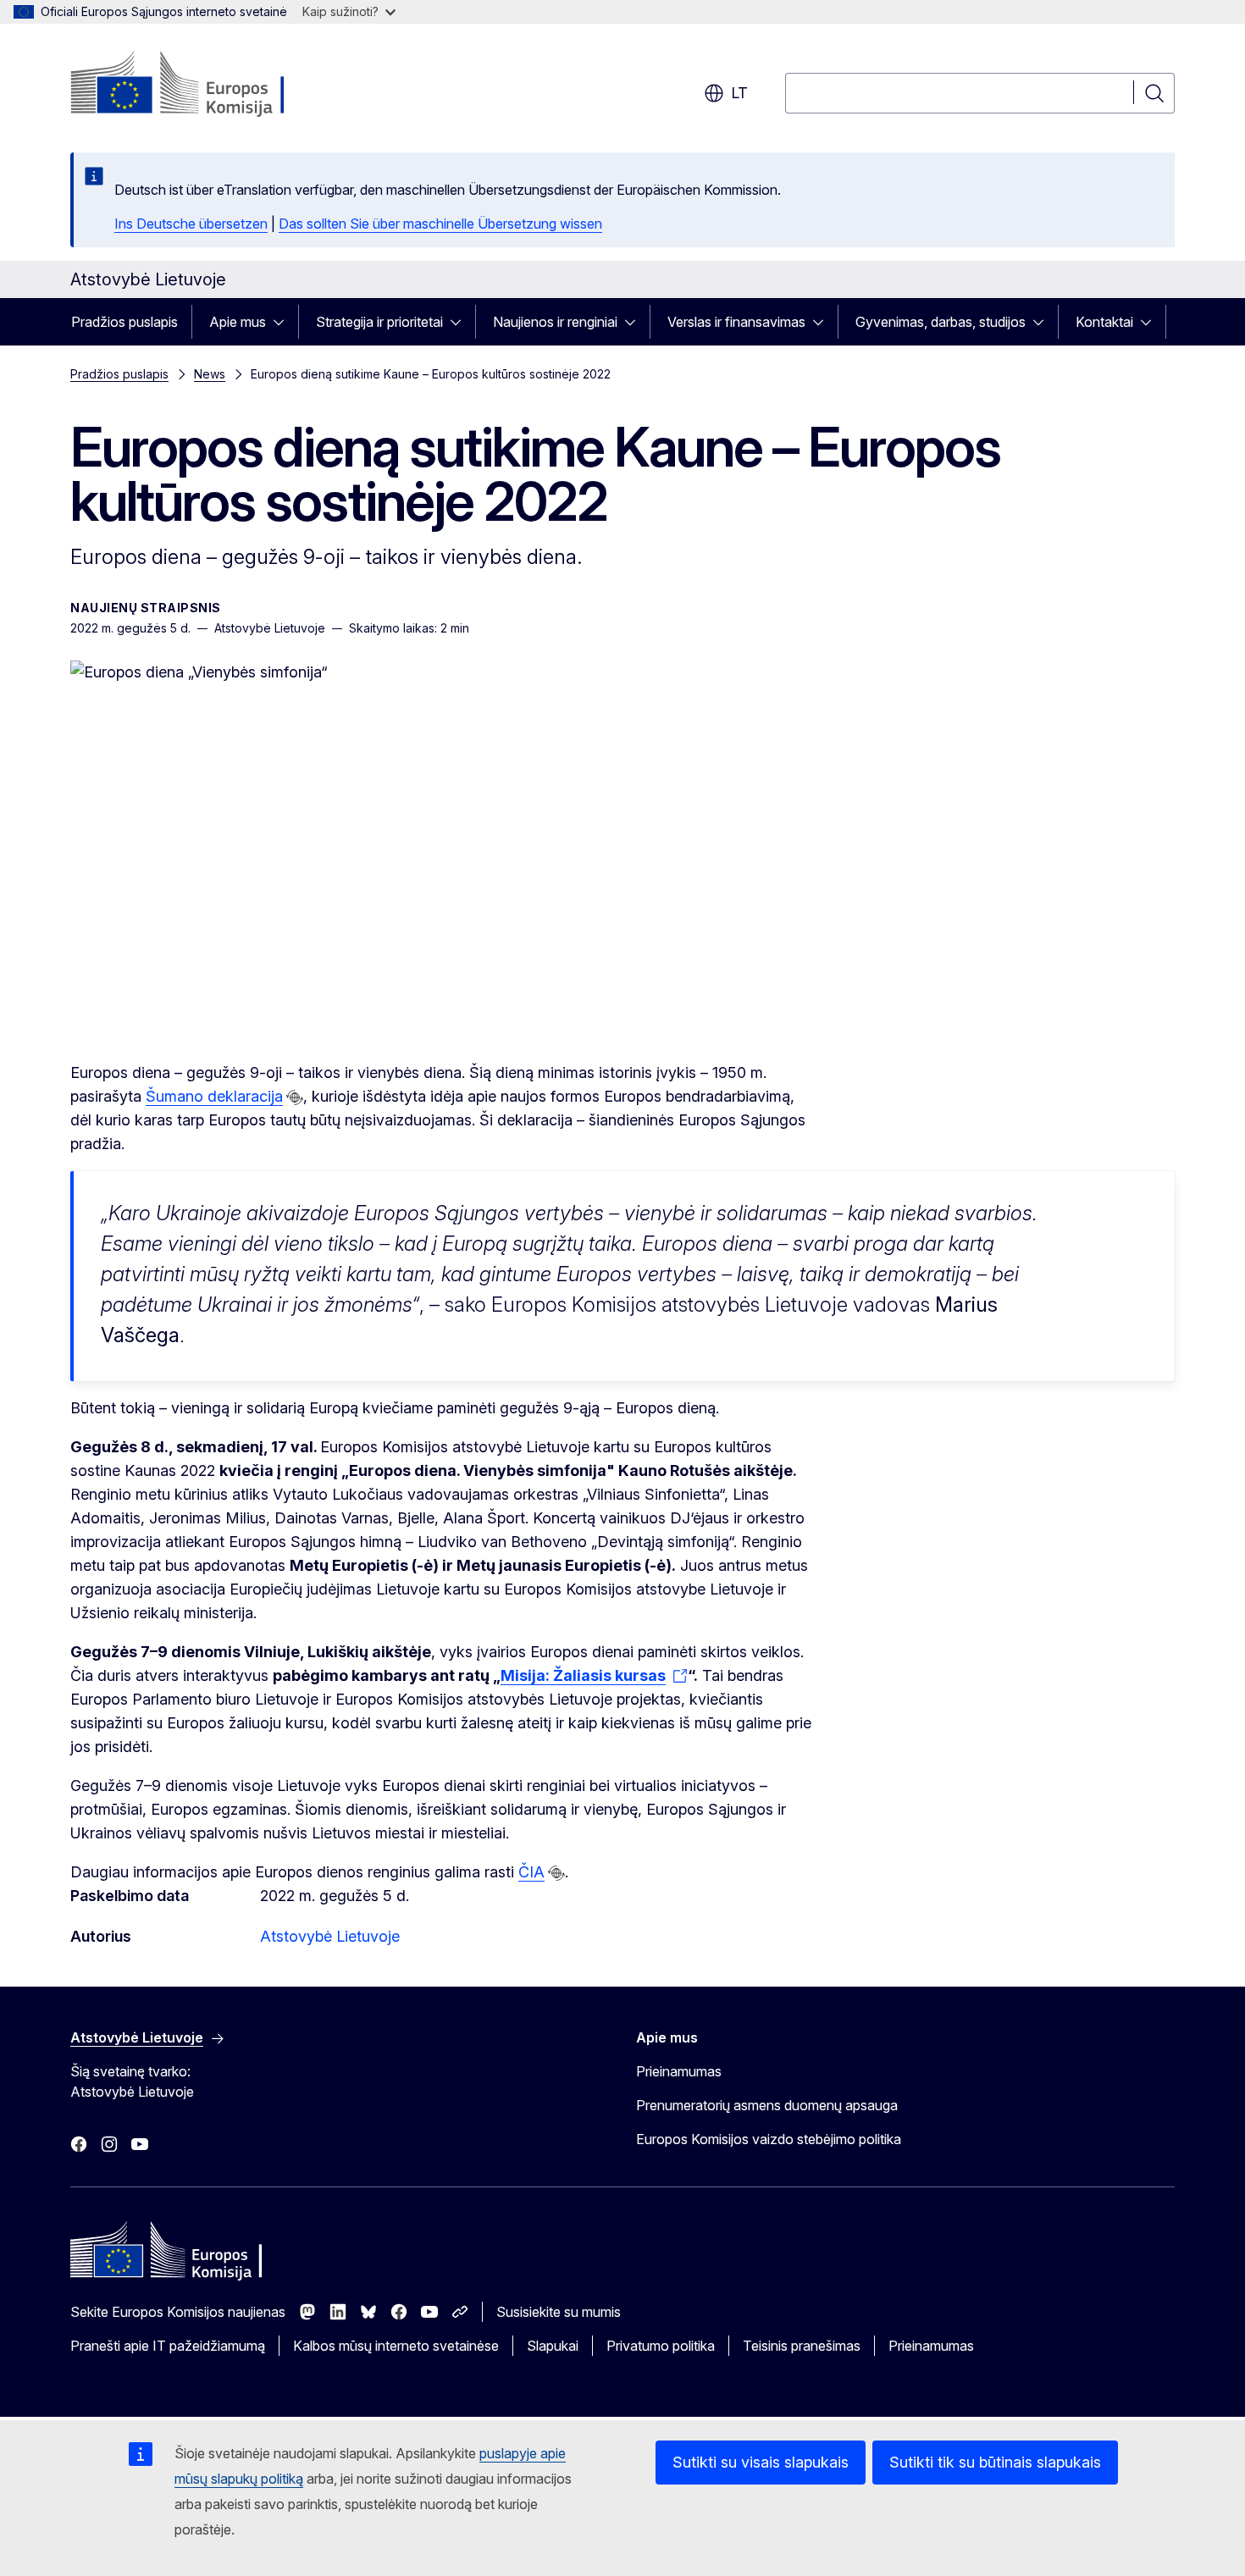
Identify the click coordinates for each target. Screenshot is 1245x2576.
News (210, 374)
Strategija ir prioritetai (379, 322)
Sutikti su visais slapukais (761, 2462)
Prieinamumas (679, 2071)
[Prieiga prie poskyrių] (284, 322)
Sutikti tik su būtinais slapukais (995, 2462)
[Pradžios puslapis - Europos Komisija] (207, 85)
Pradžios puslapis (125, 322)
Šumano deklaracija (214, 1096)
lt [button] (739, 93)
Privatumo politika (661, 2346)
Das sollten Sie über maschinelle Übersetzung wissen (440, 224)
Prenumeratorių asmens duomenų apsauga (767, 2105)
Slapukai (553, 2346)
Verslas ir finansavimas (736, 322)
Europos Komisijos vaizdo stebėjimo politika (769, 2139)
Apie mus (238, 322)
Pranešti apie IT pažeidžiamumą (168, 2346)
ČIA (531, 1872)
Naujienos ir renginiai (555, 322)
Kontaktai (1104, 322)
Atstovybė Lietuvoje (330, 1936)
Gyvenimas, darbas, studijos (941, 322)
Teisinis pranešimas (802, 2346)
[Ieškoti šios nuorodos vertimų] (295, 1097)
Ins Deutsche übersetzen (191, 224)
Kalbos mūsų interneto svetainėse (396, 2346)
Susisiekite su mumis (559, 2312)
